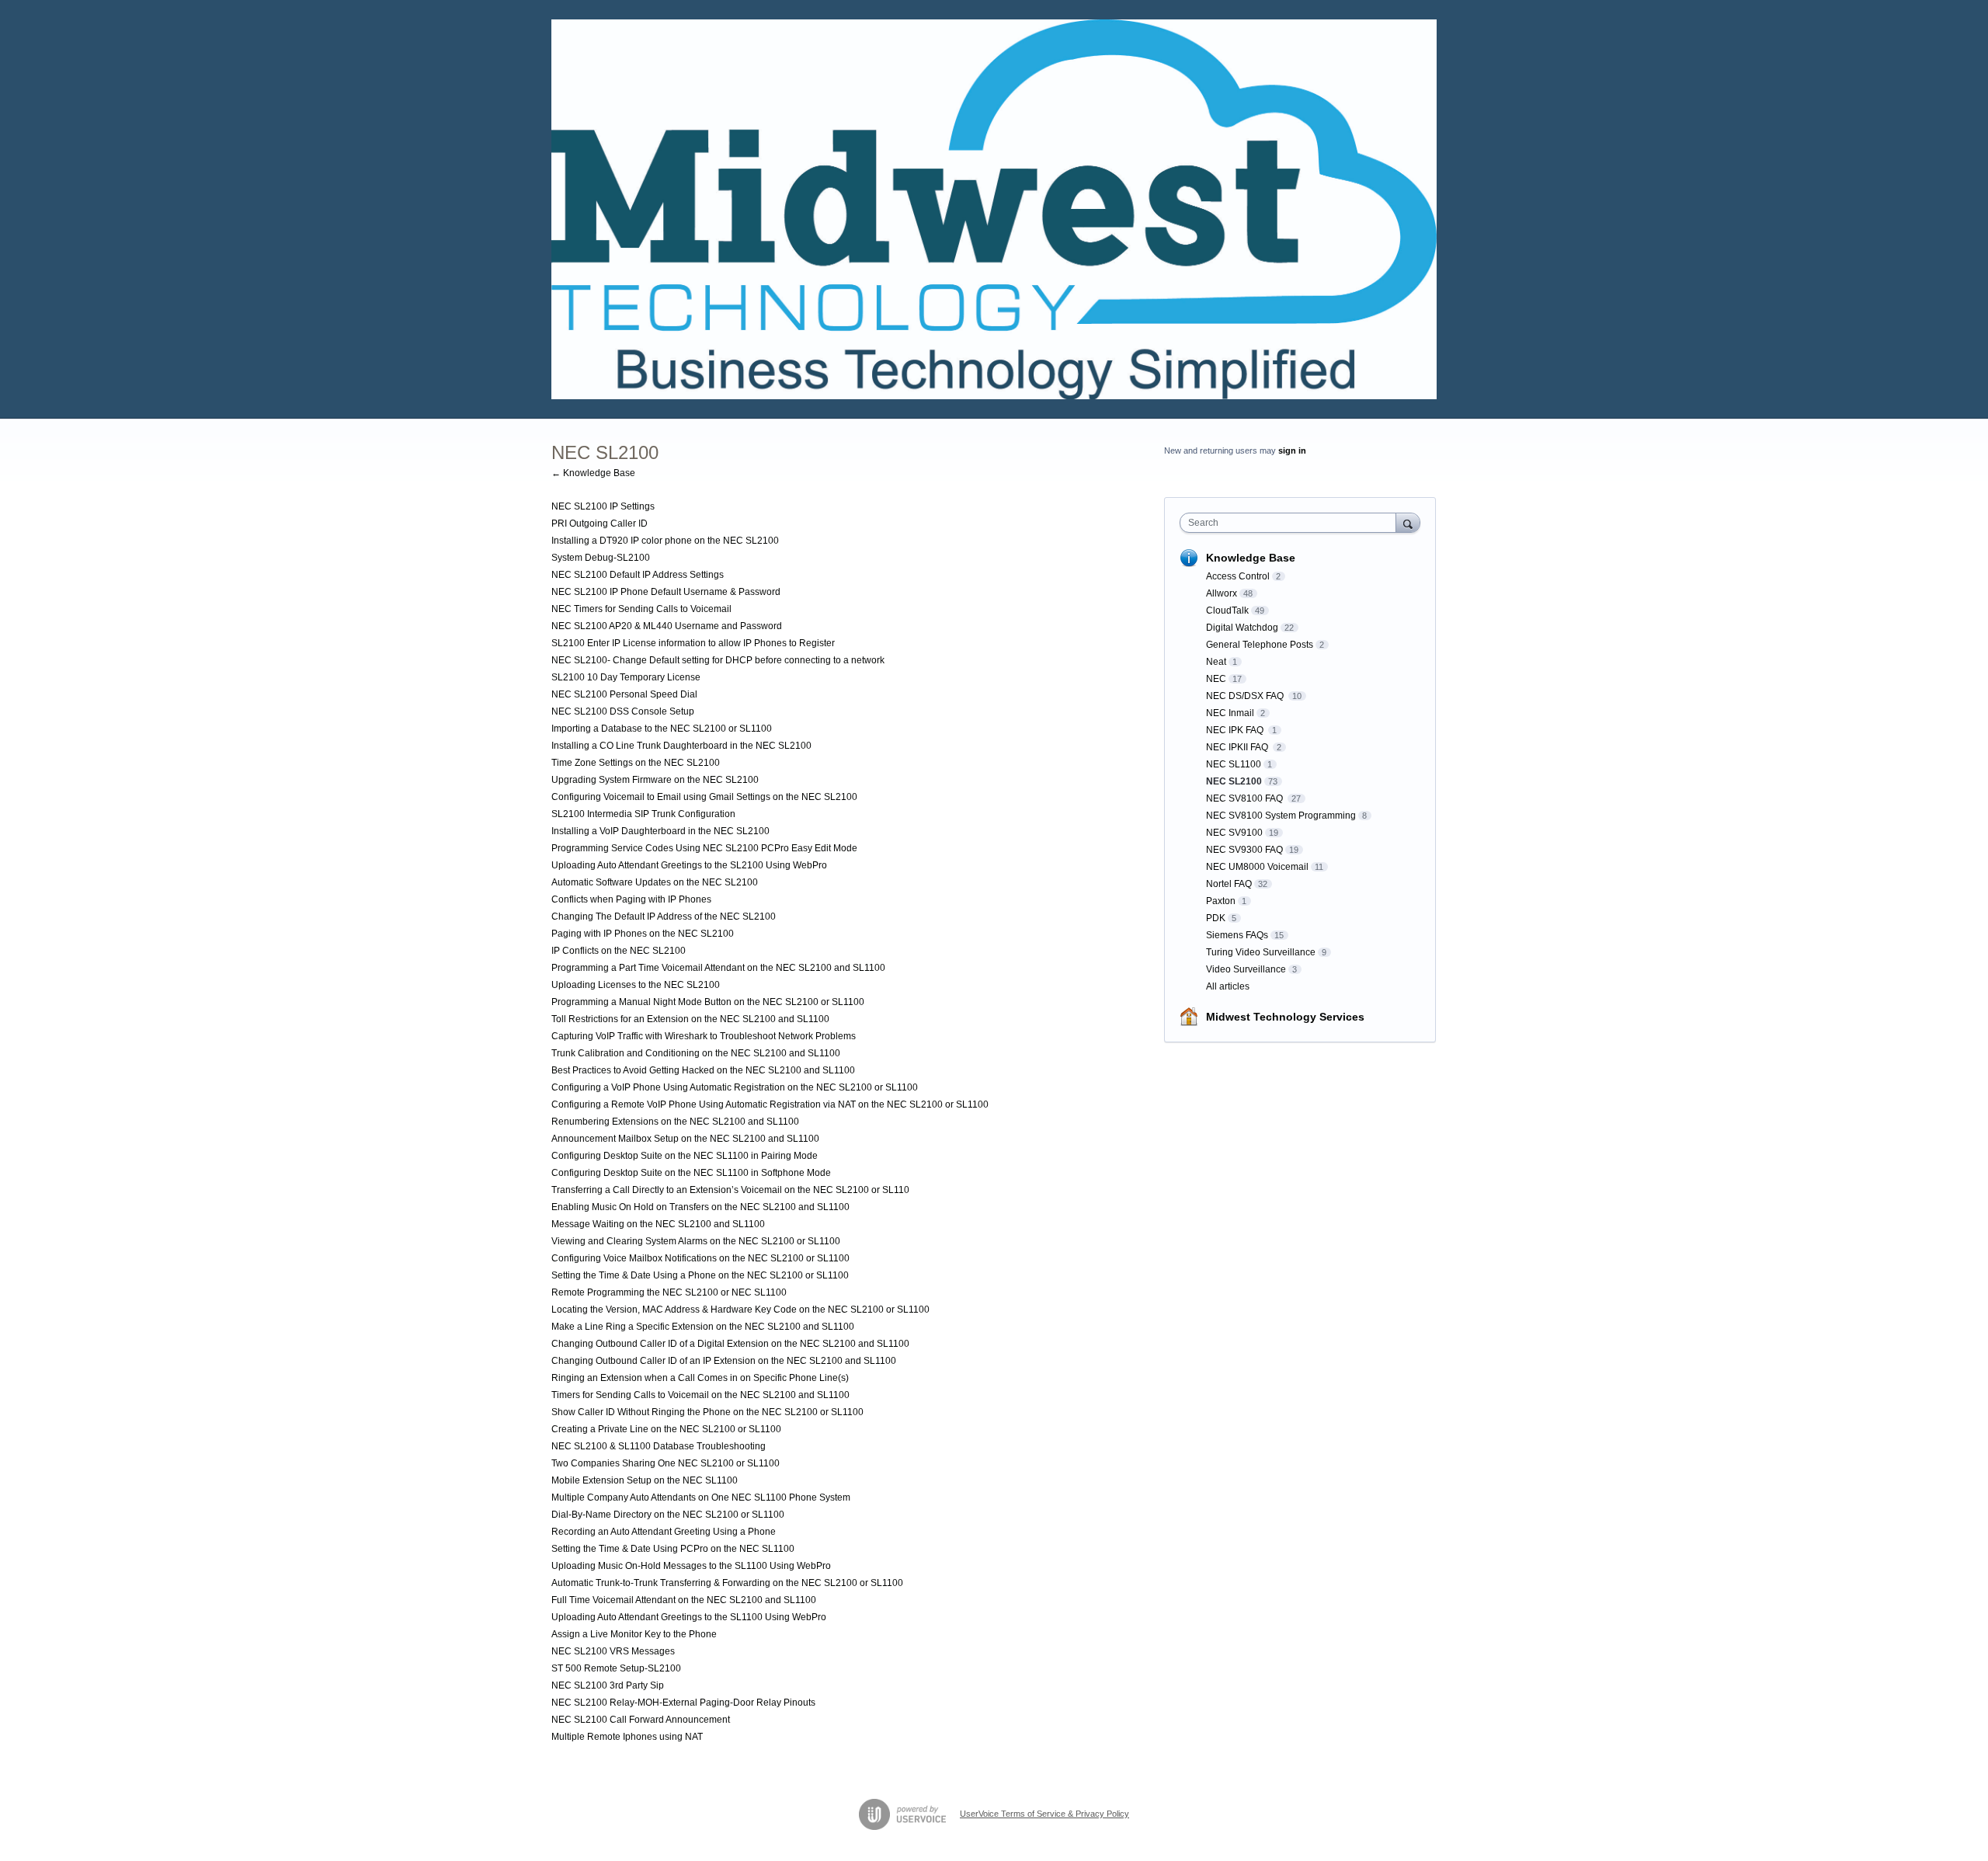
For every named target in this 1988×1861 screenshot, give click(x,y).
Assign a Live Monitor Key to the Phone (634, 1634)
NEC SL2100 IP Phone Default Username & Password (666, 592)
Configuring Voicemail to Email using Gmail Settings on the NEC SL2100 (704, 797)
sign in (1292, 450)
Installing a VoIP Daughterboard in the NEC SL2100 (660, 831)
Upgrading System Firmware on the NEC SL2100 (655, 780)
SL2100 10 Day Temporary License (626, 677)
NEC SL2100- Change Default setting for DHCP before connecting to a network (718, 660)
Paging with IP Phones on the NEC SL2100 (643, 934)
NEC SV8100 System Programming (1281, 816)
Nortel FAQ (1229, 884)
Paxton (1221, 901)
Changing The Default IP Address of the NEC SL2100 (664, 917)
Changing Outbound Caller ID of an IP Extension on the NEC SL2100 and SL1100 (724, 1361)
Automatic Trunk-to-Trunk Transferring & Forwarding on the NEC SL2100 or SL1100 (727, 1583)
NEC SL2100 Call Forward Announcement (641, 1720)
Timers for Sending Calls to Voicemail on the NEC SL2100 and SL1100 (700, 1395)
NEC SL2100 (1234, 781)
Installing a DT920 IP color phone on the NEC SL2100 (665, 541)
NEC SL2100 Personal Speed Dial (624, 694)
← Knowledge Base (593, 473)
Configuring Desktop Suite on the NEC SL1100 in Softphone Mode (691, 1173)
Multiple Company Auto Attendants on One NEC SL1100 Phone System (701, 1497)
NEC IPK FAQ (1236, 730)
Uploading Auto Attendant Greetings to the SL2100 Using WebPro (689, 865)
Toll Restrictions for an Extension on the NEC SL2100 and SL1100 (690, 1019)
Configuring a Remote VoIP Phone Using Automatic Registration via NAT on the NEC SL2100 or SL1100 (770, 1104)
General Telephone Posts (1260, 645)
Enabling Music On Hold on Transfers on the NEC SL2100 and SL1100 (700, 1207)
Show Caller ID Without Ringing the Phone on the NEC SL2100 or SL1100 (707, 1412)
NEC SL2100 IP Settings (603, 506)
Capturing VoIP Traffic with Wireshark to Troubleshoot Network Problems (704, 1036)
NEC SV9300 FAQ (1244, 850)
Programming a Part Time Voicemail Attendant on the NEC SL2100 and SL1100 (718, 968)
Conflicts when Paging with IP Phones (631, 899)
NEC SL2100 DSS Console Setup (623, 711)
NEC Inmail (1230, 713)
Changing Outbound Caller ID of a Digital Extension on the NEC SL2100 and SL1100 (730, 1344)
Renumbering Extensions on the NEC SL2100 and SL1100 (675, 1122)
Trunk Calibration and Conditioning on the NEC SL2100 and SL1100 (696, 1053)
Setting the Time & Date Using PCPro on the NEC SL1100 (673, 1549)
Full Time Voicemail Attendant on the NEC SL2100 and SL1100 (684, 1600)
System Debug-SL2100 (601, 558)
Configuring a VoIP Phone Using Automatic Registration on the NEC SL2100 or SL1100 (735, 1087)
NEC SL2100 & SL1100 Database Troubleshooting (659, 1446)
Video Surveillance (1246, 969)
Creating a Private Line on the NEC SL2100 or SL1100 (666, 1429)
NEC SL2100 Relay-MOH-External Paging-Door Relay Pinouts (683, 1703)
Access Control (1238, 576)
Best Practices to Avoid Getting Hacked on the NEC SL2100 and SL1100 (703, 1070)
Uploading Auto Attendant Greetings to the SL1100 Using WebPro (689, 1617)
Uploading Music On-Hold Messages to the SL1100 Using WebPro (691, 1566)
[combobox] (1292, 523)
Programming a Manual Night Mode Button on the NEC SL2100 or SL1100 (708, 1002)
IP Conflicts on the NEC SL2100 (619, 951)
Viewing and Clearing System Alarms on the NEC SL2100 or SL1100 (696, 1241)
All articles (1228, 986)
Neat (1216, 662)
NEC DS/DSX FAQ (1246, 696)
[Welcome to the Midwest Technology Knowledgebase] (994, 209)
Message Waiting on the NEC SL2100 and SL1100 (658, 1224)
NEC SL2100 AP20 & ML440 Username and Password (667, 626)
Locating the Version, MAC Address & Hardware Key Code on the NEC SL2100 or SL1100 (740, 1310)
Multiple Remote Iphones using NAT (627, 1737)
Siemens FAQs (1237, 935)
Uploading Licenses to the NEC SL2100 (636, 985)
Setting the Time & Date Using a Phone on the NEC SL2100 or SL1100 (700, 1275)
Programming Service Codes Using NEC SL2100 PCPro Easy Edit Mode (704, 848)
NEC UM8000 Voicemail (1257, 867)
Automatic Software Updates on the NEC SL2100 (655, 882)
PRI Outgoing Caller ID (600, 524)
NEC (1216, 679)
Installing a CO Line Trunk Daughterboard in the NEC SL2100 (681, 746)
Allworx (1222, 593)
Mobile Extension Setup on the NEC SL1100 (645, 1480)
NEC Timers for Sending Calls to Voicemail (641, 609)
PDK (1216, 918)
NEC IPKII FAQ (1238, 747)
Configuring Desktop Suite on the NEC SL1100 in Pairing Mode (685, 1156)
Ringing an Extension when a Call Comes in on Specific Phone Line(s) (700, 1378)
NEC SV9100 (1234, 833)
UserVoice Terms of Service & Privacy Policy (1044, 1814)
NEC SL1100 (1234, 764)
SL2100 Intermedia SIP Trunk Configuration (643, 814)
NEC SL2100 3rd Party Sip (608, 1685)
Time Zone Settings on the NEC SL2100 (636, 763)
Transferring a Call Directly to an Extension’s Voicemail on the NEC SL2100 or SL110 (730, 1190)
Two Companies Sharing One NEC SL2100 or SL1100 (666, 1463)
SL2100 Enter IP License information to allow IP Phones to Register (693, 643)
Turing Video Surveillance (1261, 952)
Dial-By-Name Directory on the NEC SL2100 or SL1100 (668, 1515)
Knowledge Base (1251, 558)
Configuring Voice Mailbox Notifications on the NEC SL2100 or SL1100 (700, 1258)
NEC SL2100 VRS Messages (613, 1651)
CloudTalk (1227, 610)
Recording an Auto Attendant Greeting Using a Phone (664, 1532)
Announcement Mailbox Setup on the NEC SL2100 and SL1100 (685, 1139)
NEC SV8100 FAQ (1246, 798)
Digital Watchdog (1242, 628)
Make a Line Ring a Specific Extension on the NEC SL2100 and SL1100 (703, 1327)
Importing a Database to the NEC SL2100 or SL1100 (662, 729)
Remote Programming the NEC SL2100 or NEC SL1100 (669, 1292)
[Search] (1408, 522)
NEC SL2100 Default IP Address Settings (638, 575)
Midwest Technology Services (1285, 1017)
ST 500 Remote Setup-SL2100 (616, 1668)
